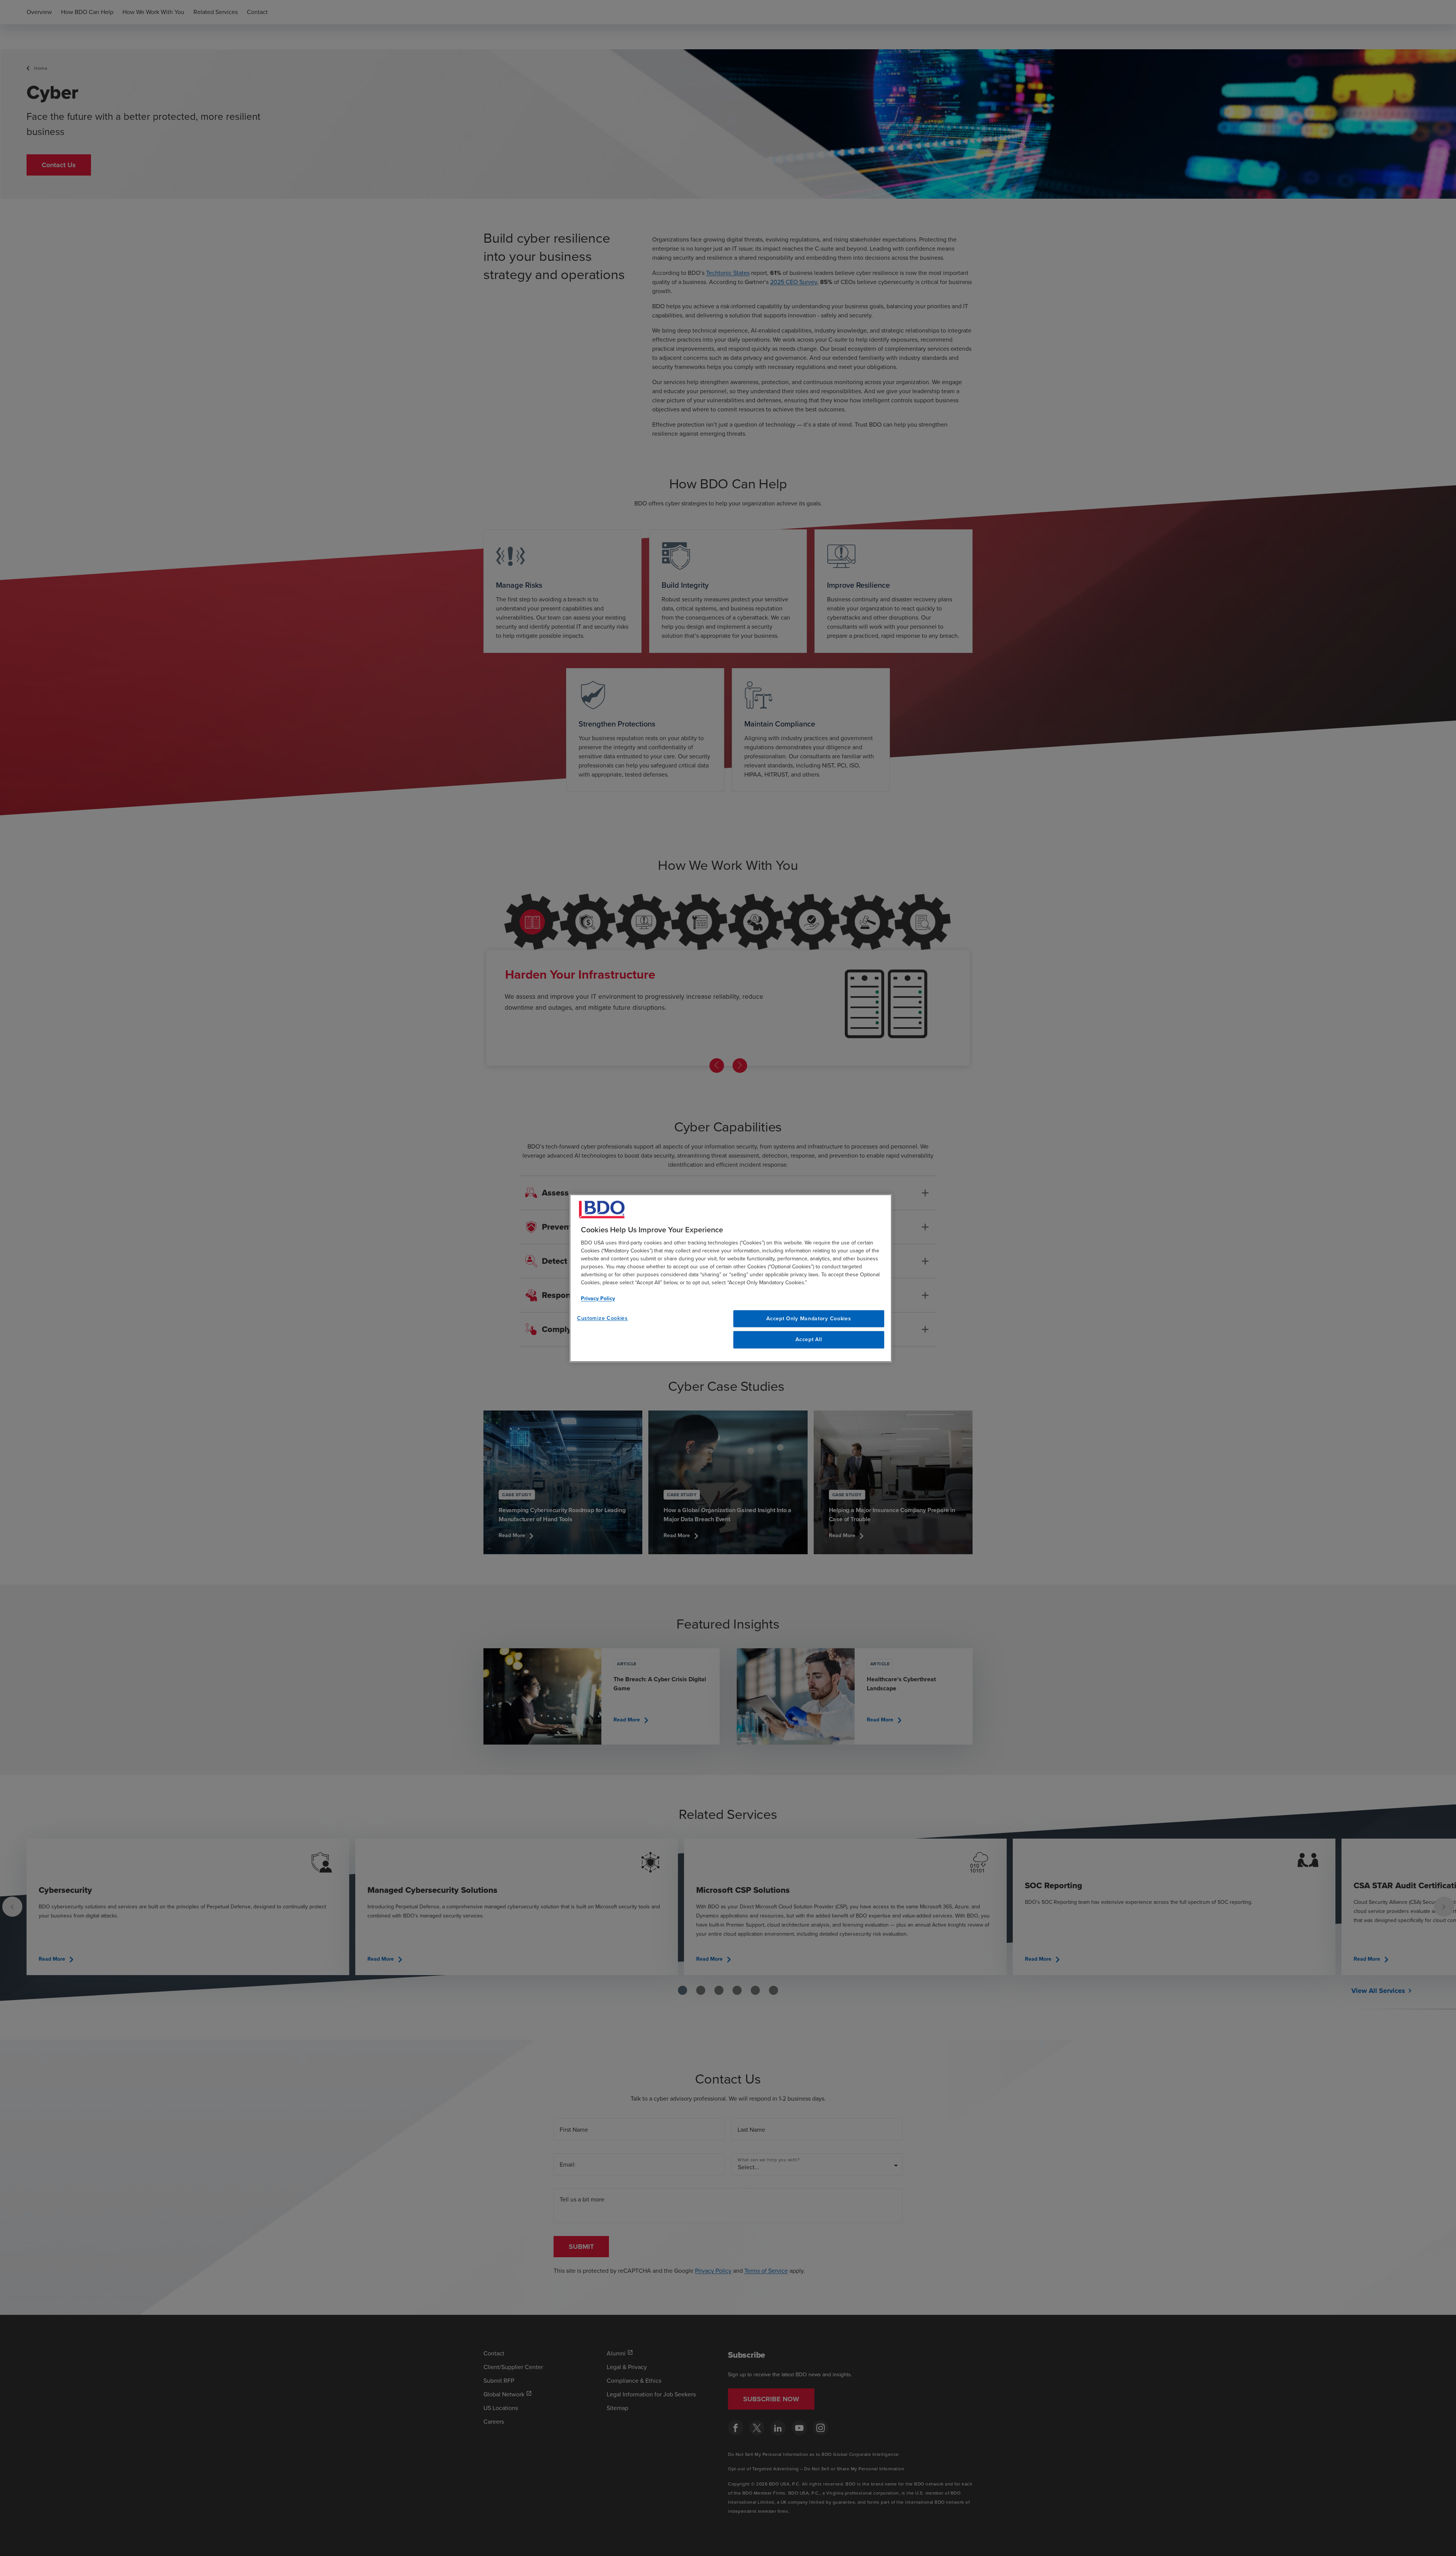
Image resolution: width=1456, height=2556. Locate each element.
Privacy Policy (598, 1298)
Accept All (809, 1340)
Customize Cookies (602, 1318)
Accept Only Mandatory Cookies (809, 1319)
